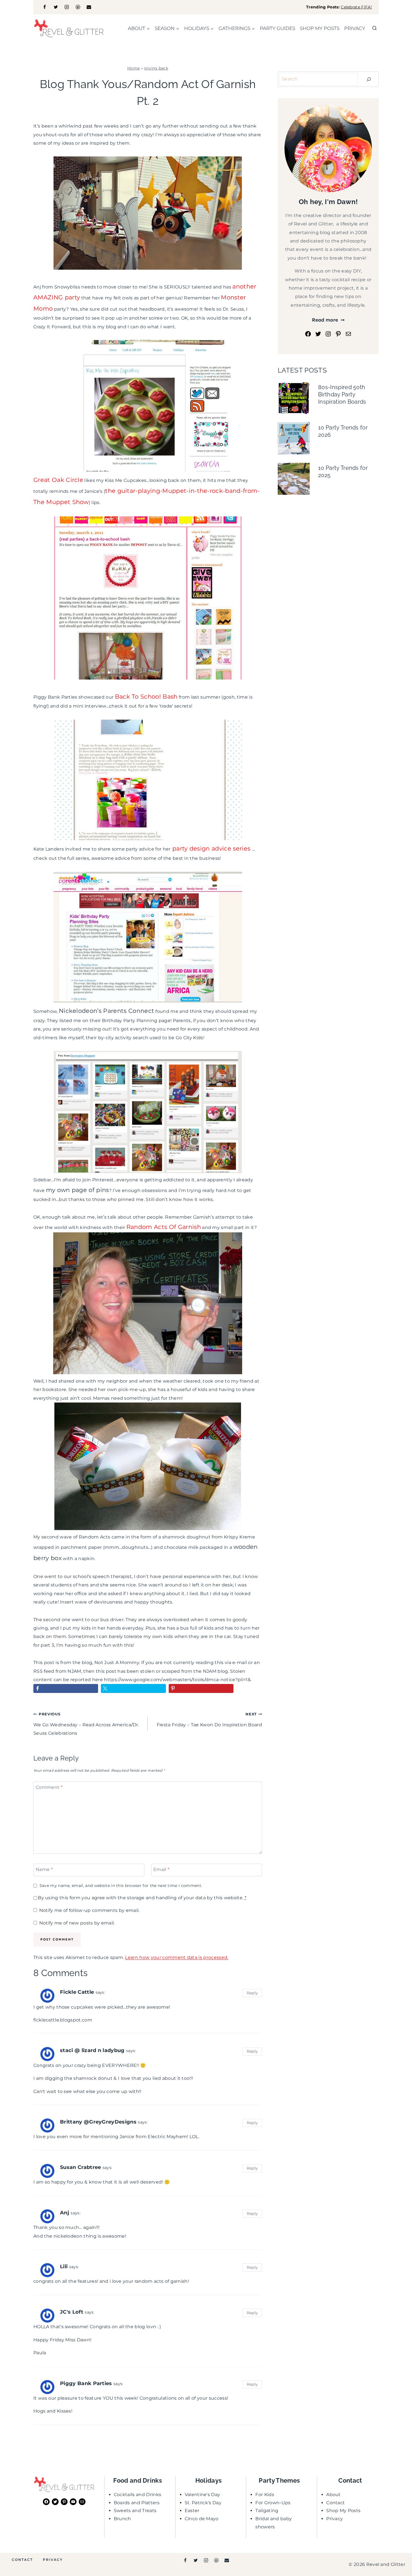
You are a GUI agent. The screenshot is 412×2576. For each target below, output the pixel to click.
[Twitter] (56, 7)
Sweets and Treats (135, 2511)
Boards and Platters (137, 2503)
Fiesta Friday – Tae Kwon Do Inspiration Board (209, 1720)
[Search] (369, 79)
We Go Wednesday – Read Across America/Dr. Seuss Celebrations (86, 1724)
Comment (49, 1787)
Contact (335, 2503)
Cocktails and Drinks (137, 2495)
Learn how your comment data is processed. (177, 1957)
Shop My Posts (343, 2511)
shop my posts (320, 28)
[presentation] (294, 398)
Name (44, 1869)
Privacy (355, 28)
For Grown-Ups (273, 2503)
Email (161, 1869)
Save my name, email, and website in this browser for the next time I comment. (121, 1886)
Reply (252, 1993)
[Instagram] (67, 7)
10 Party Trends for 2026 (343, 431)
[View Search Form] (374, 28)
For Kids (265, 2495)
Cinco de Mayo (202, 2519)
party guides (277, 28)
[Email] (89, 7)
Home (133, 68)
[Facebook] (45, 7)
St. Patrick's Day (203, 2503)
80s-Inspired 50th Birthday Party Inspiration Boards (342, 394)
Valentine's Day (202, 2495)
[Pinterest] (78, 7)
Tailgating (267, 2511)
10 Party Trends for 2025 (343, 472)
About (334, 2495)
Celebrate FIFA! (356, 7)
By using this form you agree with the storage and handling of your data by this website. (142, 1898)
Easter (192, 2511)
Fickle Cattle (77, 1992)
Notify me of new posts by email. (77, 1923)
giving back (156, 68)
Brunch (122, 2519)
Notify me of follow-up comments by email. (89, 1910)
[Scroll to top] (399, 2555)
